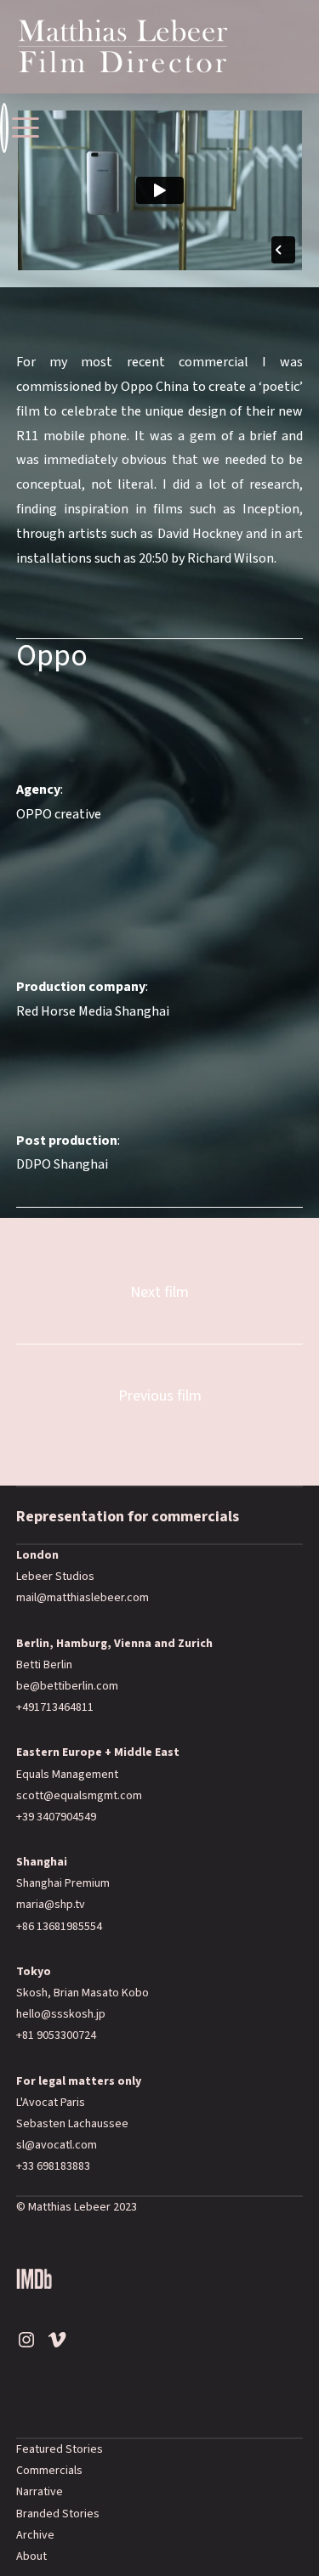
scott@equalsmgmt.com (79, 1796)
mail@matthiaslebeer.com (83, 1598)
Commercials (49, 2471)
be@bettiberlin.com (67, 1686)
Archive (35, 2535)
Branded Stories (58, 2514)
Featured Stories (60, 2449)
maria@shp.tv (51, 1905)
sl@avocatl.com (57, 2145)
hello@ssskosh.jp (61, 2014)
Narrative (40, 2492)
